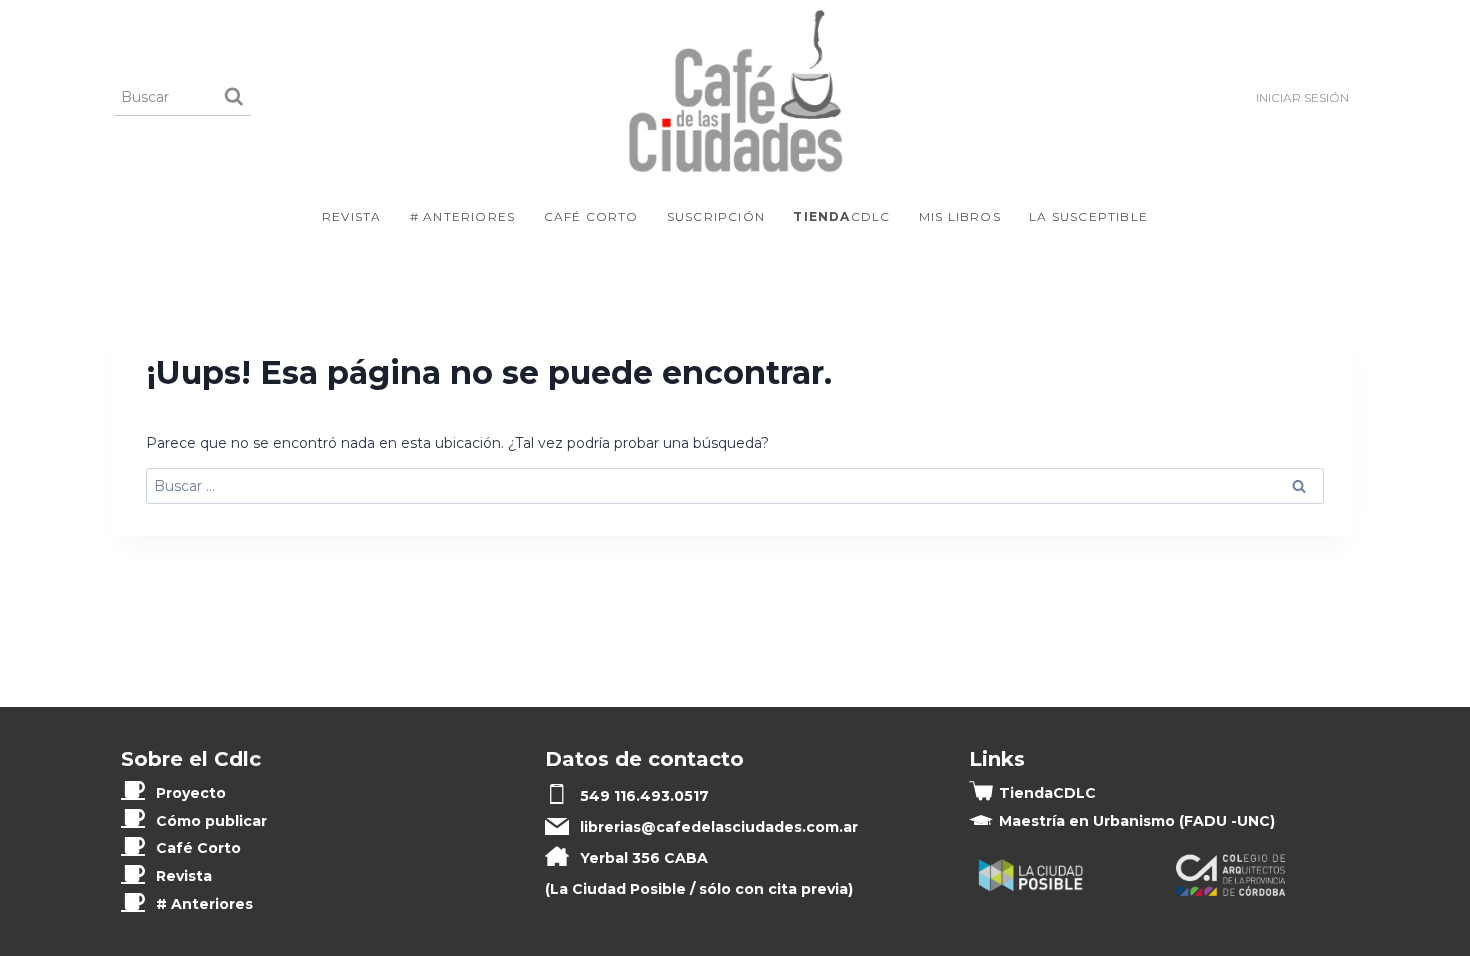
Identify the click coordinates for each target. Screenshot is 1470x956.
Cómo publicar (211, 821)
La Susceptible (1088, 216)
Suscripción (716, 216)
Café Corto (591, 216)
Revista (351, 216)
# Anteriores (462, 216)
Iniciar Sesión (1302, 97)
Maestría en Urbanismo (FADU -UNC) (1137, 821)
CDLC (841, 216)
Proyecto (191, 793)
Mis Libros (960, 216)
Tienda (1047, 793)
